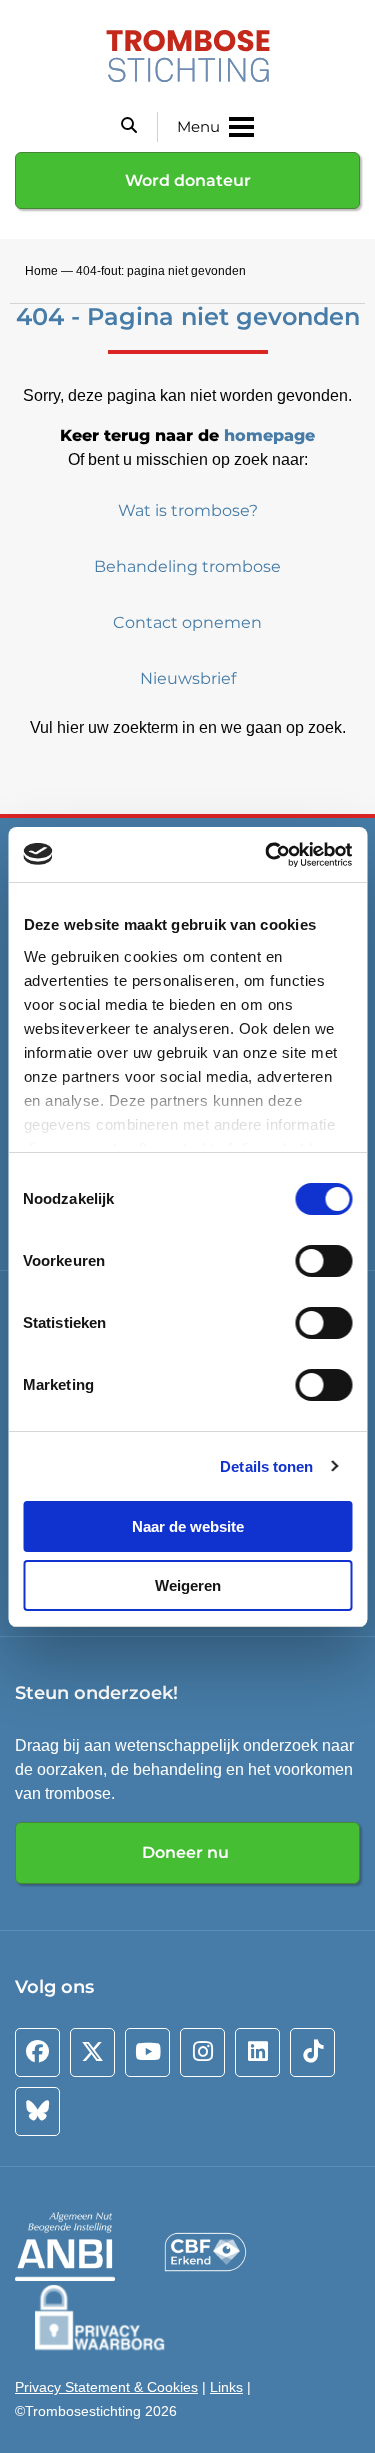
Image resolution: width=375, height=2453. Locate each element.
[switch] (323, 1261)
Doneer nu (187, 1852)
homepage (269, 435)
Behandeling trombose (187, 566)
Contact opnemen (187, 622)
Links (226, 2387)
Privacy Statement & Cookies (106, 2387)
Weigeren (188, 1585)
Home (41, 271)
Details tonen (266, 1466)
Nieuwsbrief (188, 678)
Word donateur (188, 180)
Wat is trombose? (188, 510)
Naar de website (188, 1526)
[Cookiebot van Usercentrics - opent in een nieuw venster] (267, 855)
